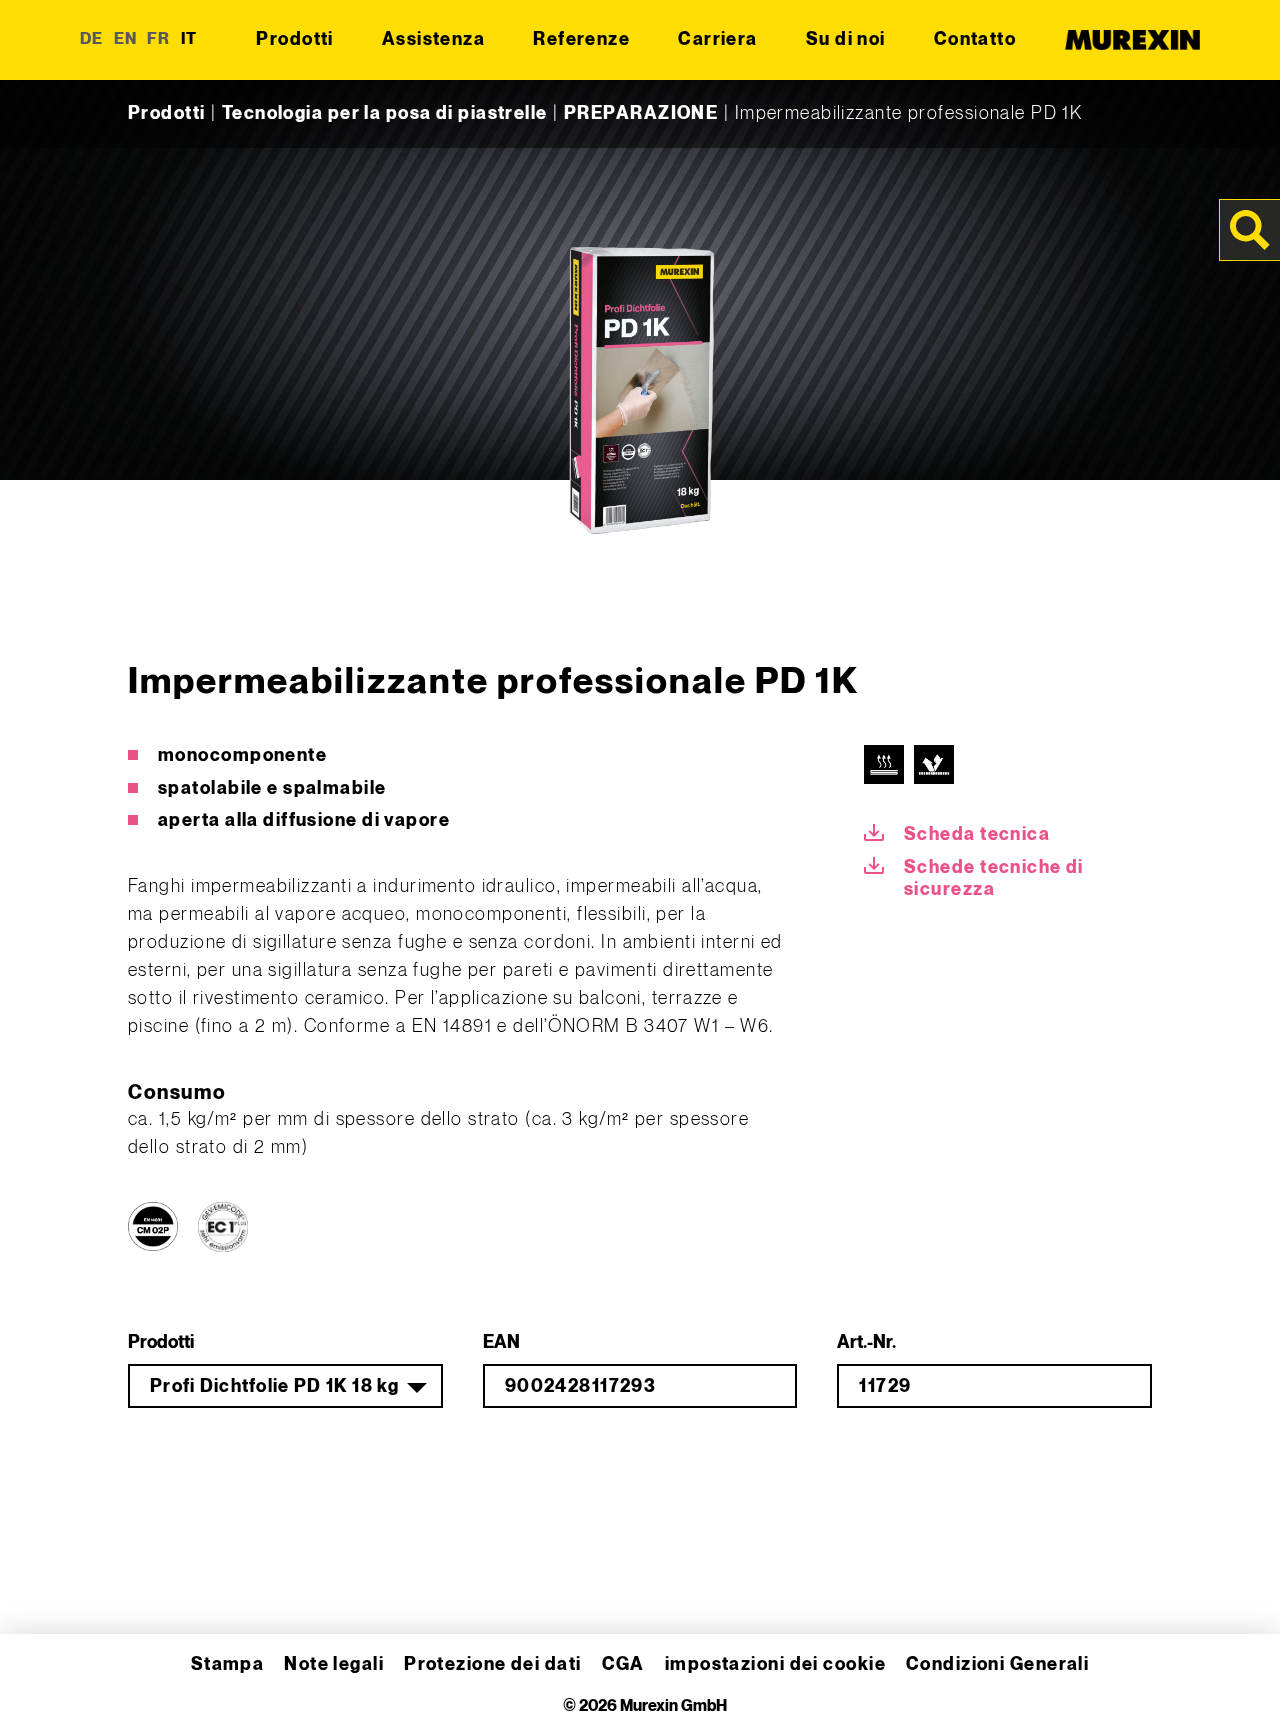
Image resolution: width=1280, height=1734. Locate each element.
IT (189, 39)
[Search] (1250, 230)
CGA (623, 1664)
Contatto (975, 39)
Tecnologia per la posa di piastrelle (385, 113)
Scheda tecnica (977, 834)
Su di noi (846, 39)
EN (126, 39)
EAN (501, 1342)
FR (159, 39)
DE (92, 39)
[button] (44, 1690)
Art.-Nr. (866, 1342)
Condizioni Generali (997, 1664)
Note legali (334, 1664)
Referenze (581, 39)
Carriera (718, 39)
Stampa (228, 1664)
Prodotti (295, 39)
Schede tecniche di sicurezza (994, 879)
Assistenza (433, 39)
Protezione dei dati (492, 1664)
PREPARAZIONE (641, 113)
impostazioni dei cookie (775, 1664)
